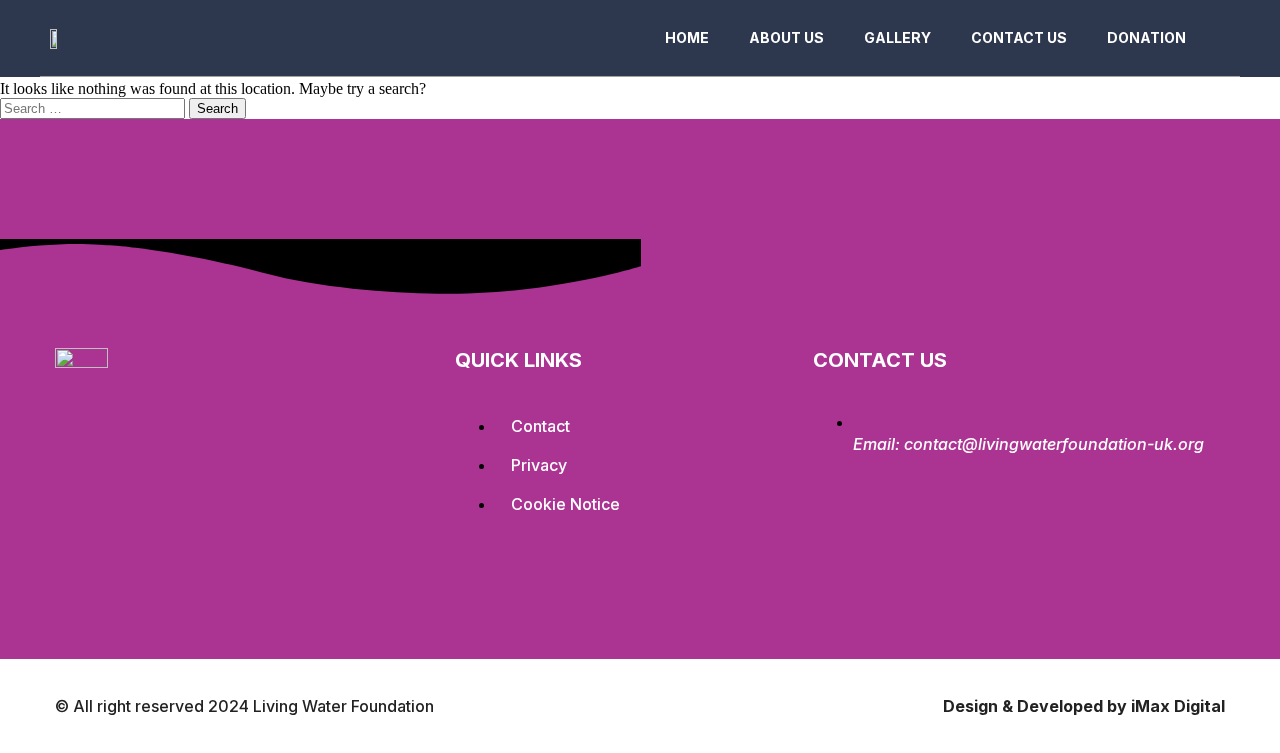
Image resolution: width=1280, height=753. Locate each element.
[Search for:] (94, 107)
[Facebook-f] (80, 525)
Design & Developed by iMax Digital (1084, 706)
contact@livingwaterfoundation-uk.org (1054, 444)
